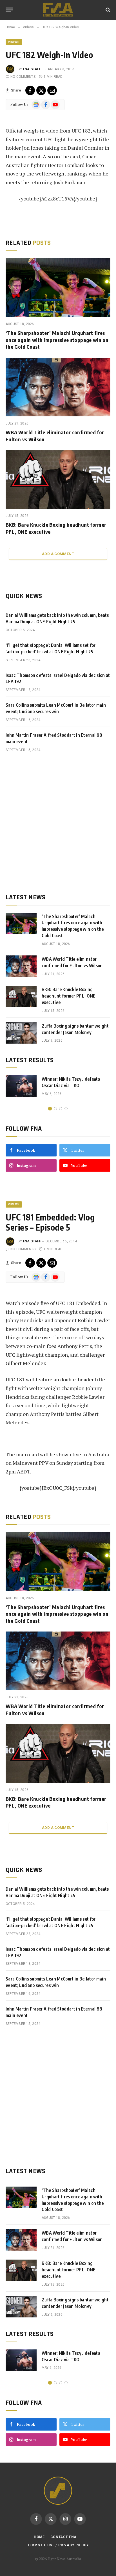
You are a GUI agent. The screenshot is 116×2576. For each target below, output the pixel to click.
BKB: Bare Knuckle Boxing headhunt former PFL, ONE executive (69, 996)
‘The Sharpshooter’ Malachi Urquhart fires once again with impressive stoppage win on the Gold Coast (57, 340)
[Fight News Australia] (58, 10)
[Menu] (9, 10)
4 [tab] (66, 1109)
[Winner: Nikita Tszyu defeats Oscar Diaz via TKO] (21, 1086)
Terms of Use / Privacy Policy (58, 2545)
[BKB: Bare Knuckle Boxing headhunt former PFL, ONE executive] (58, 479)
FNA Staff (32, 69)
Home (39, 2537)
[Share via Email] (52, 90)
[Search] (107, 10)
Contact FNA (63, 2537)
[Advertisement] (58, 823)
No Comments (23, 77)
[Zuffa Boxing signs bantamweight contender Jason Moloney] (21, 1033)
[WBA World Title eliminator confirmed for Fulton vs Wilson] (58, 387)
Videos (14, 42)
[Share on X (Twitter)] (41, 90)
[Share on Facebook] (30, 90)
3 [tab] (61, 1109)
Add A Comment (58, 554)
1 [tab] (50, 1109)
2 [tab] (55, 1109)
